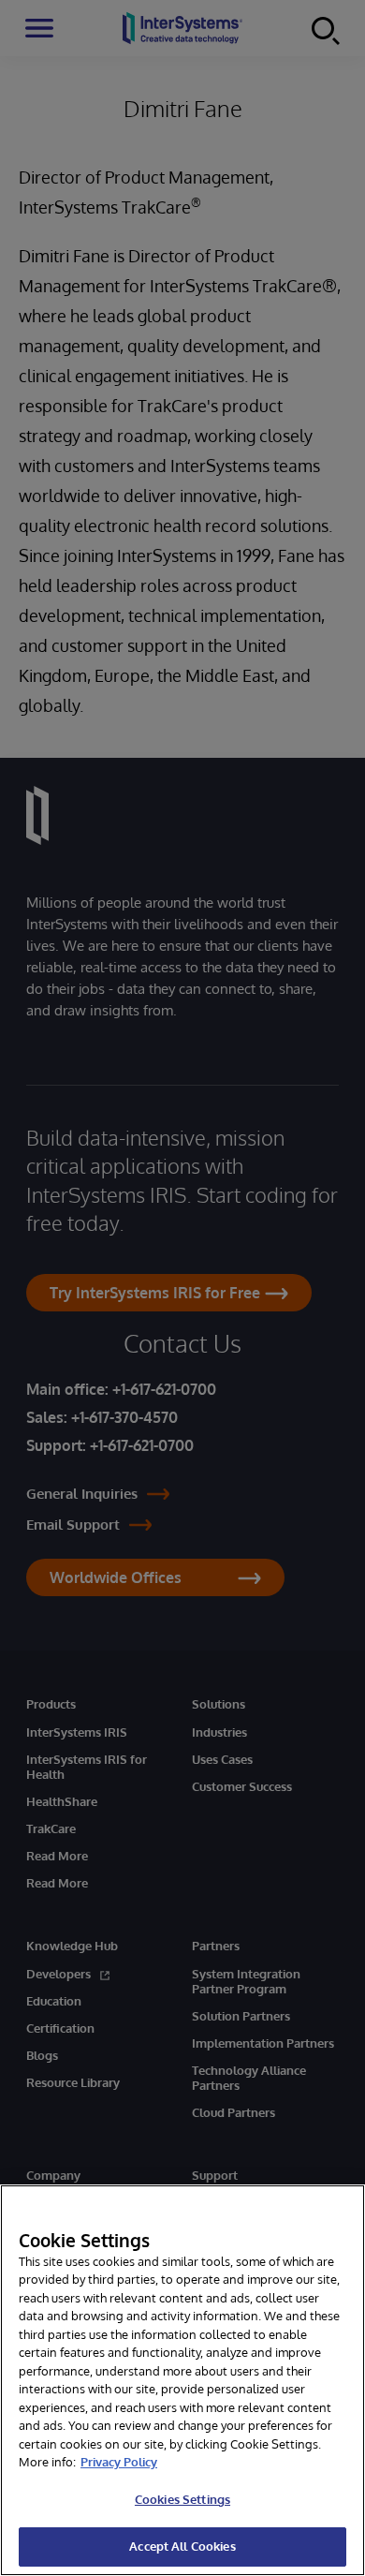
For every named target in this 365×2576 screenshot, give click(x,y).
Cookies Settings (182, 2499)
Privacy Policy (119, 2462)
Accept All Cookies (182, 2546)
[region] (182, 2380)
